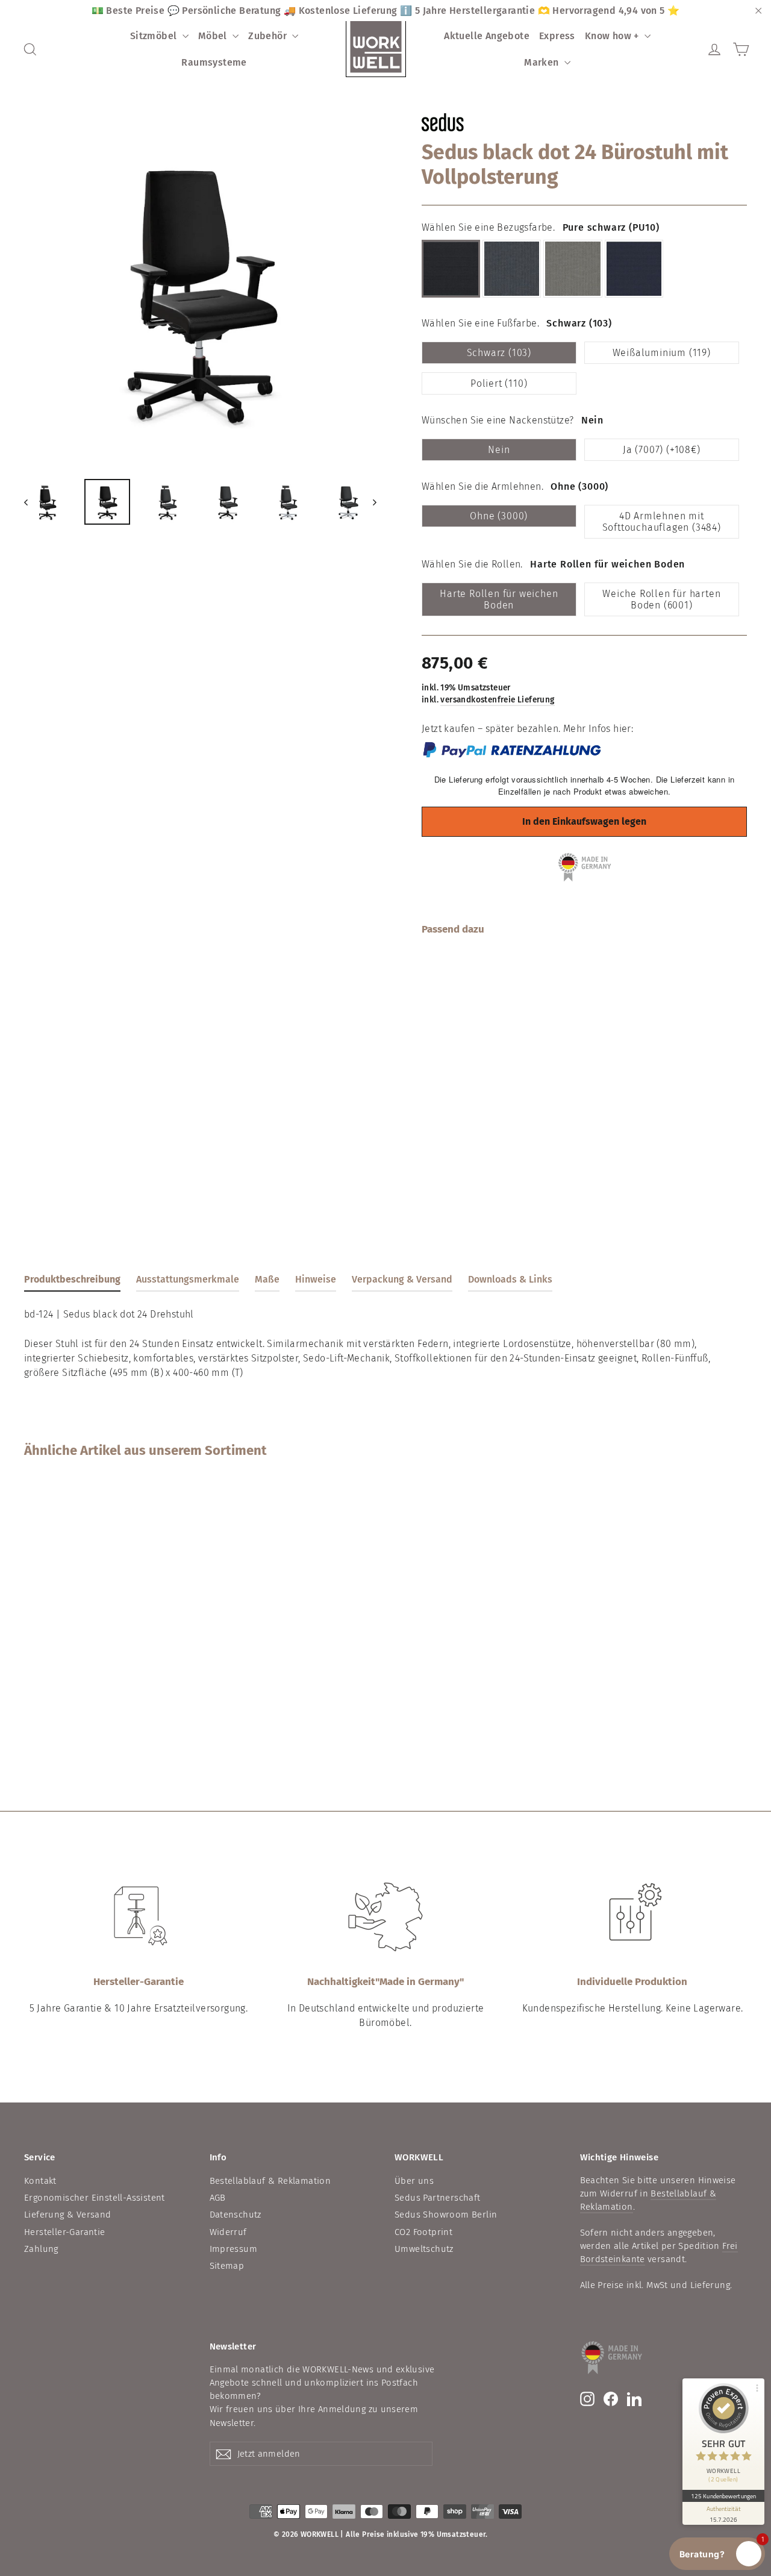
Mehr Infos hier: (598, 729)
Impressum (234, 2249)
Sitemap (227, 2266)
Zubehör (269, 36)
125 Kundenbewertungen (723, 2496)
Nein (499, 450)
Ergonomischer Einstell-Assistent (95, 2198)
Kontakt (40, 2181)
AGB (218, 2198)
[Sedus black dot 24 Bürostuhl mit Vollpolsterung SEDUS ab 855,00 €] (449, 1036)
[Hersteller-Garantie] (139, 1917)
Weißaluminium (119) (662, 353)
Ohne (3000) (499, 516)
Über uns (414, 2181)
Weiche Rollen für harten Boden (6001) (661, 599)
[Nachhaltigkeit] (385, 1917)
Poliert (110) (499, 383)
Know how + (613, 36)
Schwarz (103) (499, 353)
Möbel (214, 36)
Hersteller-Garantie (65, 2232)
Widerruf (228, 2232)
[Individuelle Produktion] (632, 1917)
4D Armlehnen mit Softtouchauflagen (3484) (662, 522)
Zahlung (41, 2249)
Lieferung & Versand (68, 2215)
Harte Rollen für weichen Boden (499, 599)
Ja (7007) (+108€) (662, 450)
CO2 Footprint (423, 2232)
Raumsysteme (214, 62)
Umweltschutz (424, 2249)
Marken (543, 62)
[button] (717, 2554)
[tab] (72, 1282)
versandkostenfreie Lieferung (497, 700)
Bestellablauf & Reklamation (270, 2181)
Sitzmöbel (155, 36)
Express (557, 36)
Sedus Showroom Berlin (446, 2215)
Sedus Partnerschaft (438, 2198)
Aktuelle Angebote (487, 36)
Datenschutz (236, 2215)
